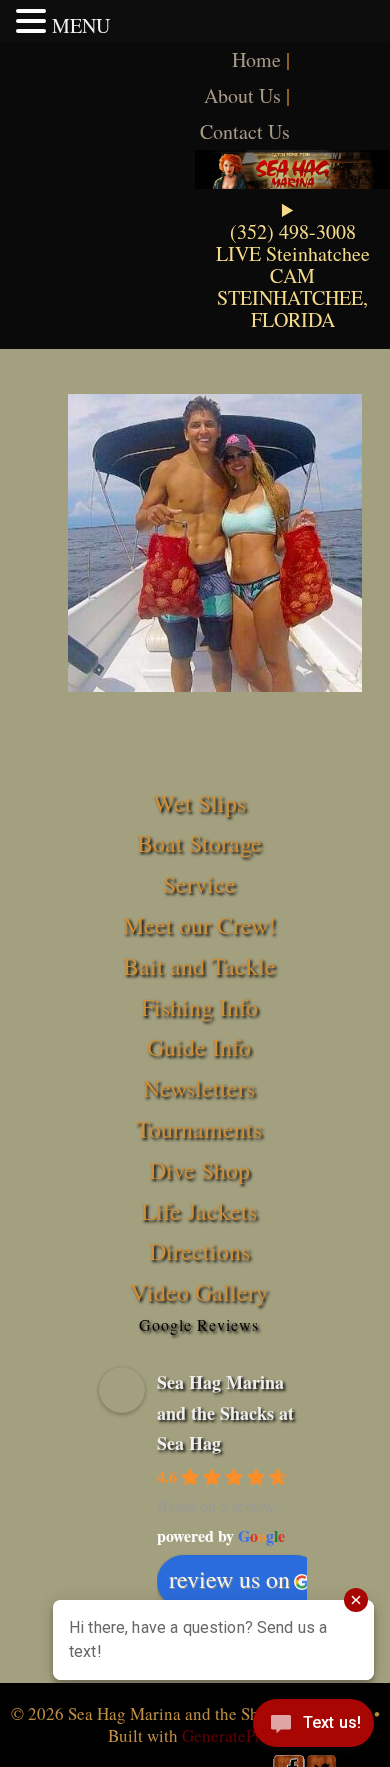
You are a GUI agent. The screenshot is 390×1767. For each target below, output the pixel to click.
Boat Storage (199, 843)
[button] (34, 21)
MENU (81, 25)
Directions (199, 1251)
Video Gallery (199, 1292)
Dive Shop (199, 1170)
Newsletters (199, 1088)
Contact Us (245, 131)
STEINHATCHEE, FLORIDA (292, 308)
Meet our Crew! (199, 925)
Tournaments (199, 1129)
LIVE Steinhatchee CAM (293, 264)
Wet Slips (199, 803)
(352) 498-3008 (293, 231)
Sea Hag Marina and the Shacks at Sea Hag (225, 1412)
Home (256, 59)
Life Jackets (199, 1211)
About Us (242, 95)
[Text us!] (313, 1727)
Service (199, 884)
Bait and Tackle (199, 966)
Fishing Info (199, 1007)
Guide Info (199, 1047)
